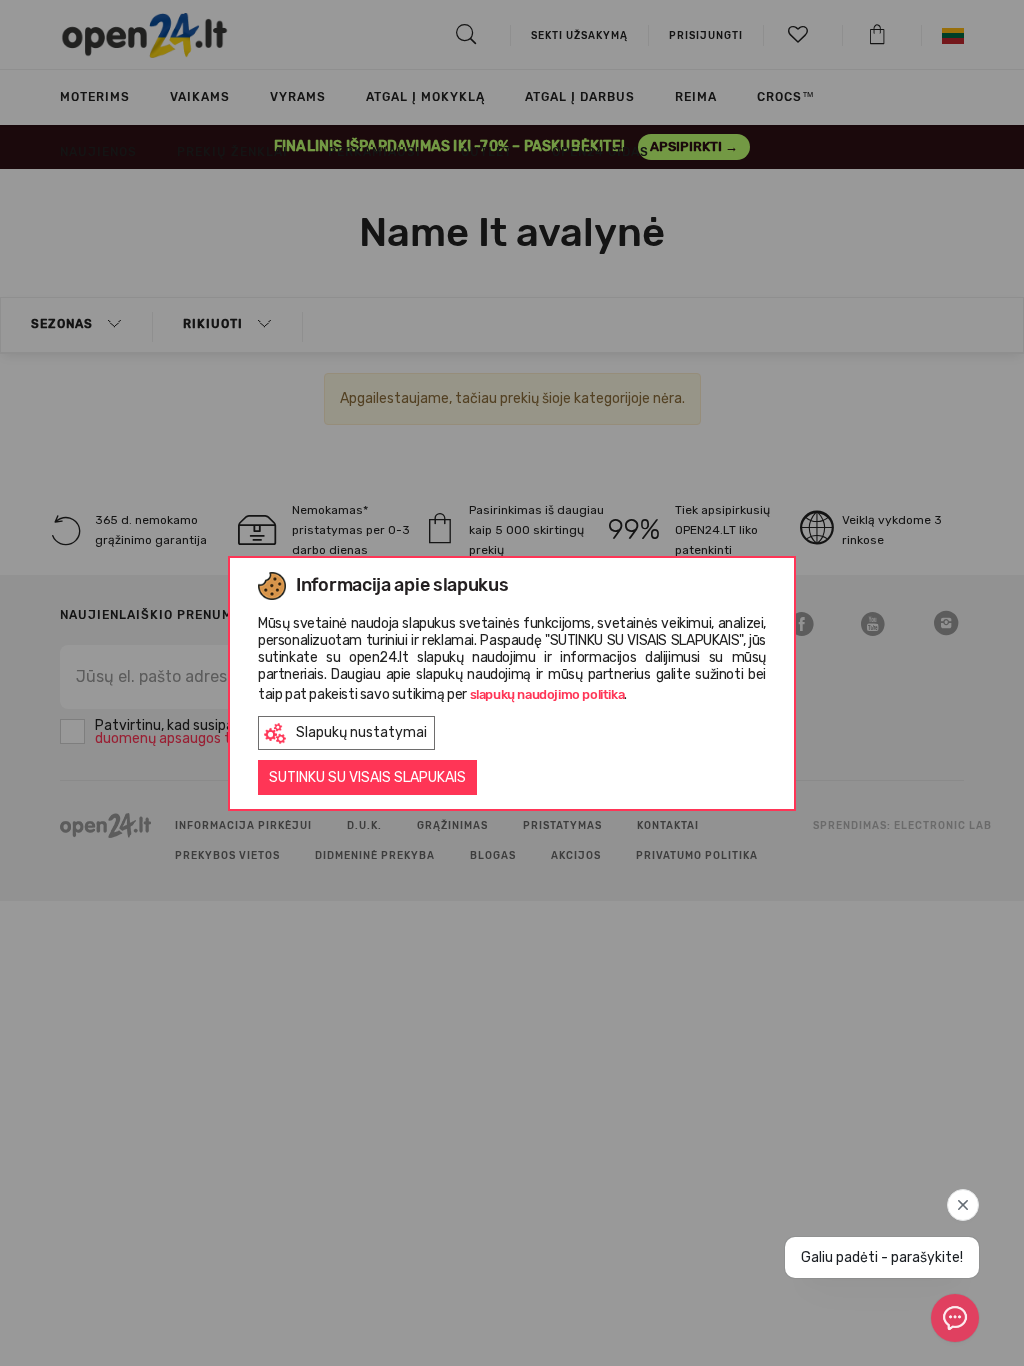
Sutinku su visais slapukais (367, 777)
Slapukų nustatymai (361, 732)
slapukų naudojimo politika (547, 694)
